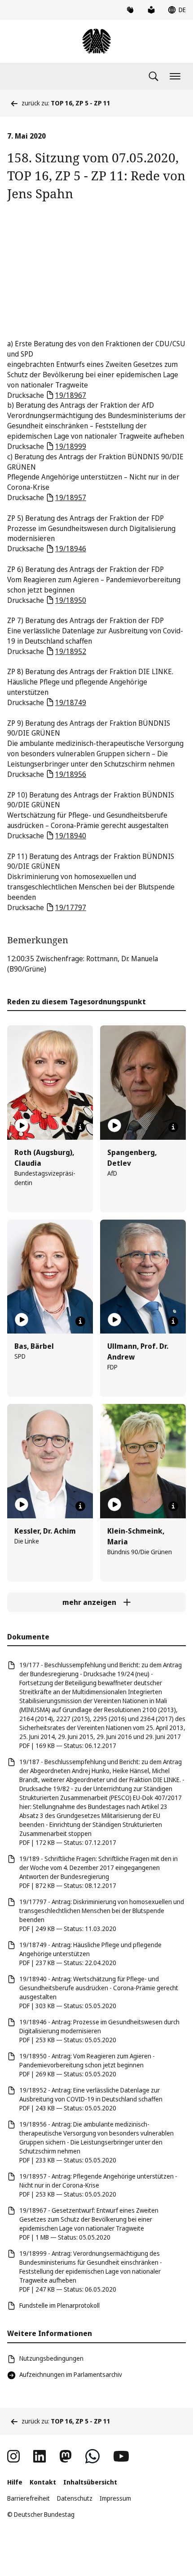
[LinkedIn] (39, 2456)
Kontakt (43, 2482)
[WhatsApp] (92, 2456)
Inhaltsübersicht (90, 2482)
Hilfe (15, 2482)
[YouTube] (121, 2456)
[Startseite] (96, 41)
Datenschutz (75, 2498)
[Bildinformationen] (80, 1127)
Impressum (115, 2498)
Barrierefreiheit (29, 2498)
